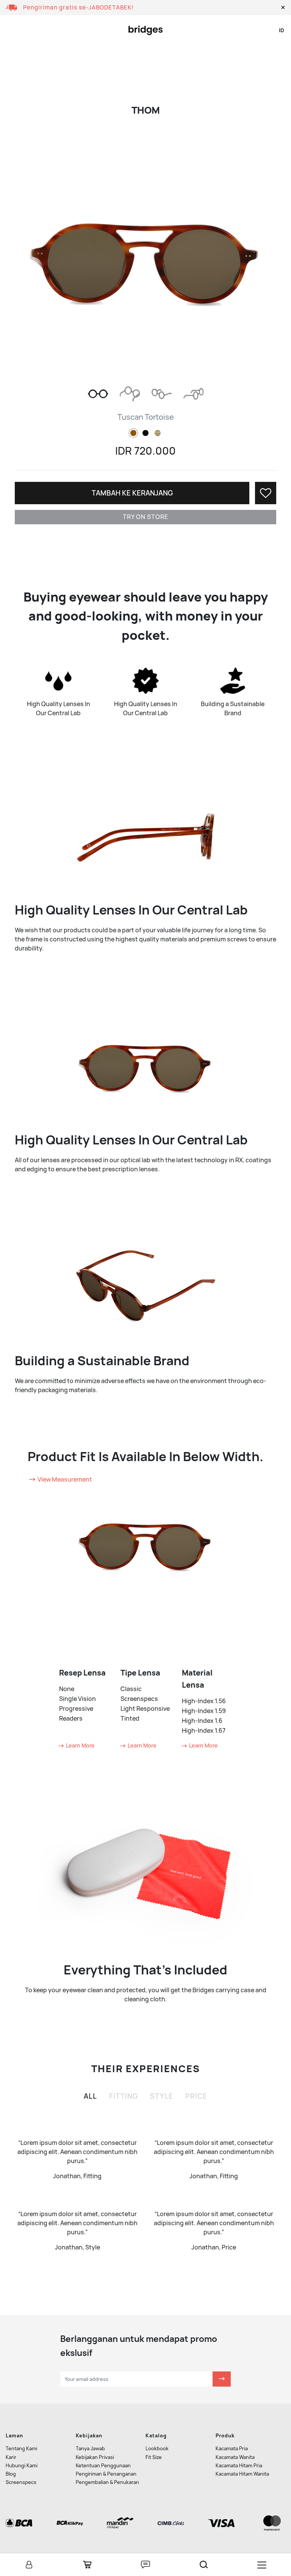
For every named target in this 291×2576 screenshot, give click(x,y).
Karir (11, 2457)
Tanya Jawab (90, 2449)
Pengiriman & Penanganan (106, 2474)
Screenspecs (21, 2482)
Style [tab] (162, 2096)
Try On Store (145, 517)
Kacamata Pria (232, 2449)
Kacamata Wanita (235, 2457)
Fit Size (154, 2457)
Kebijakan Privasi (95, 2457)
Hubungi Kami (22, 2466)
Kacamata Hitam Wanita (242, 2474)
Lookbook (157, 2449)
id (282, 30)
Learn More (80, 1745)
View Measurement (64, 1479)
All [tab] (90, 2096)
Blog (11, 2474)
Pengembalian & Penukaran (107, 2482)
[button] (283, 8)
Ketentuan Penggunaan (103, 2466)
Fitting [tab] (124, 2096)
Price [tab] (196, 2096)
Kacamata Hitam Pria (239, 2466)
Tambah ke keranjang (132, 493)
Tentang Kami (21, 2449)
